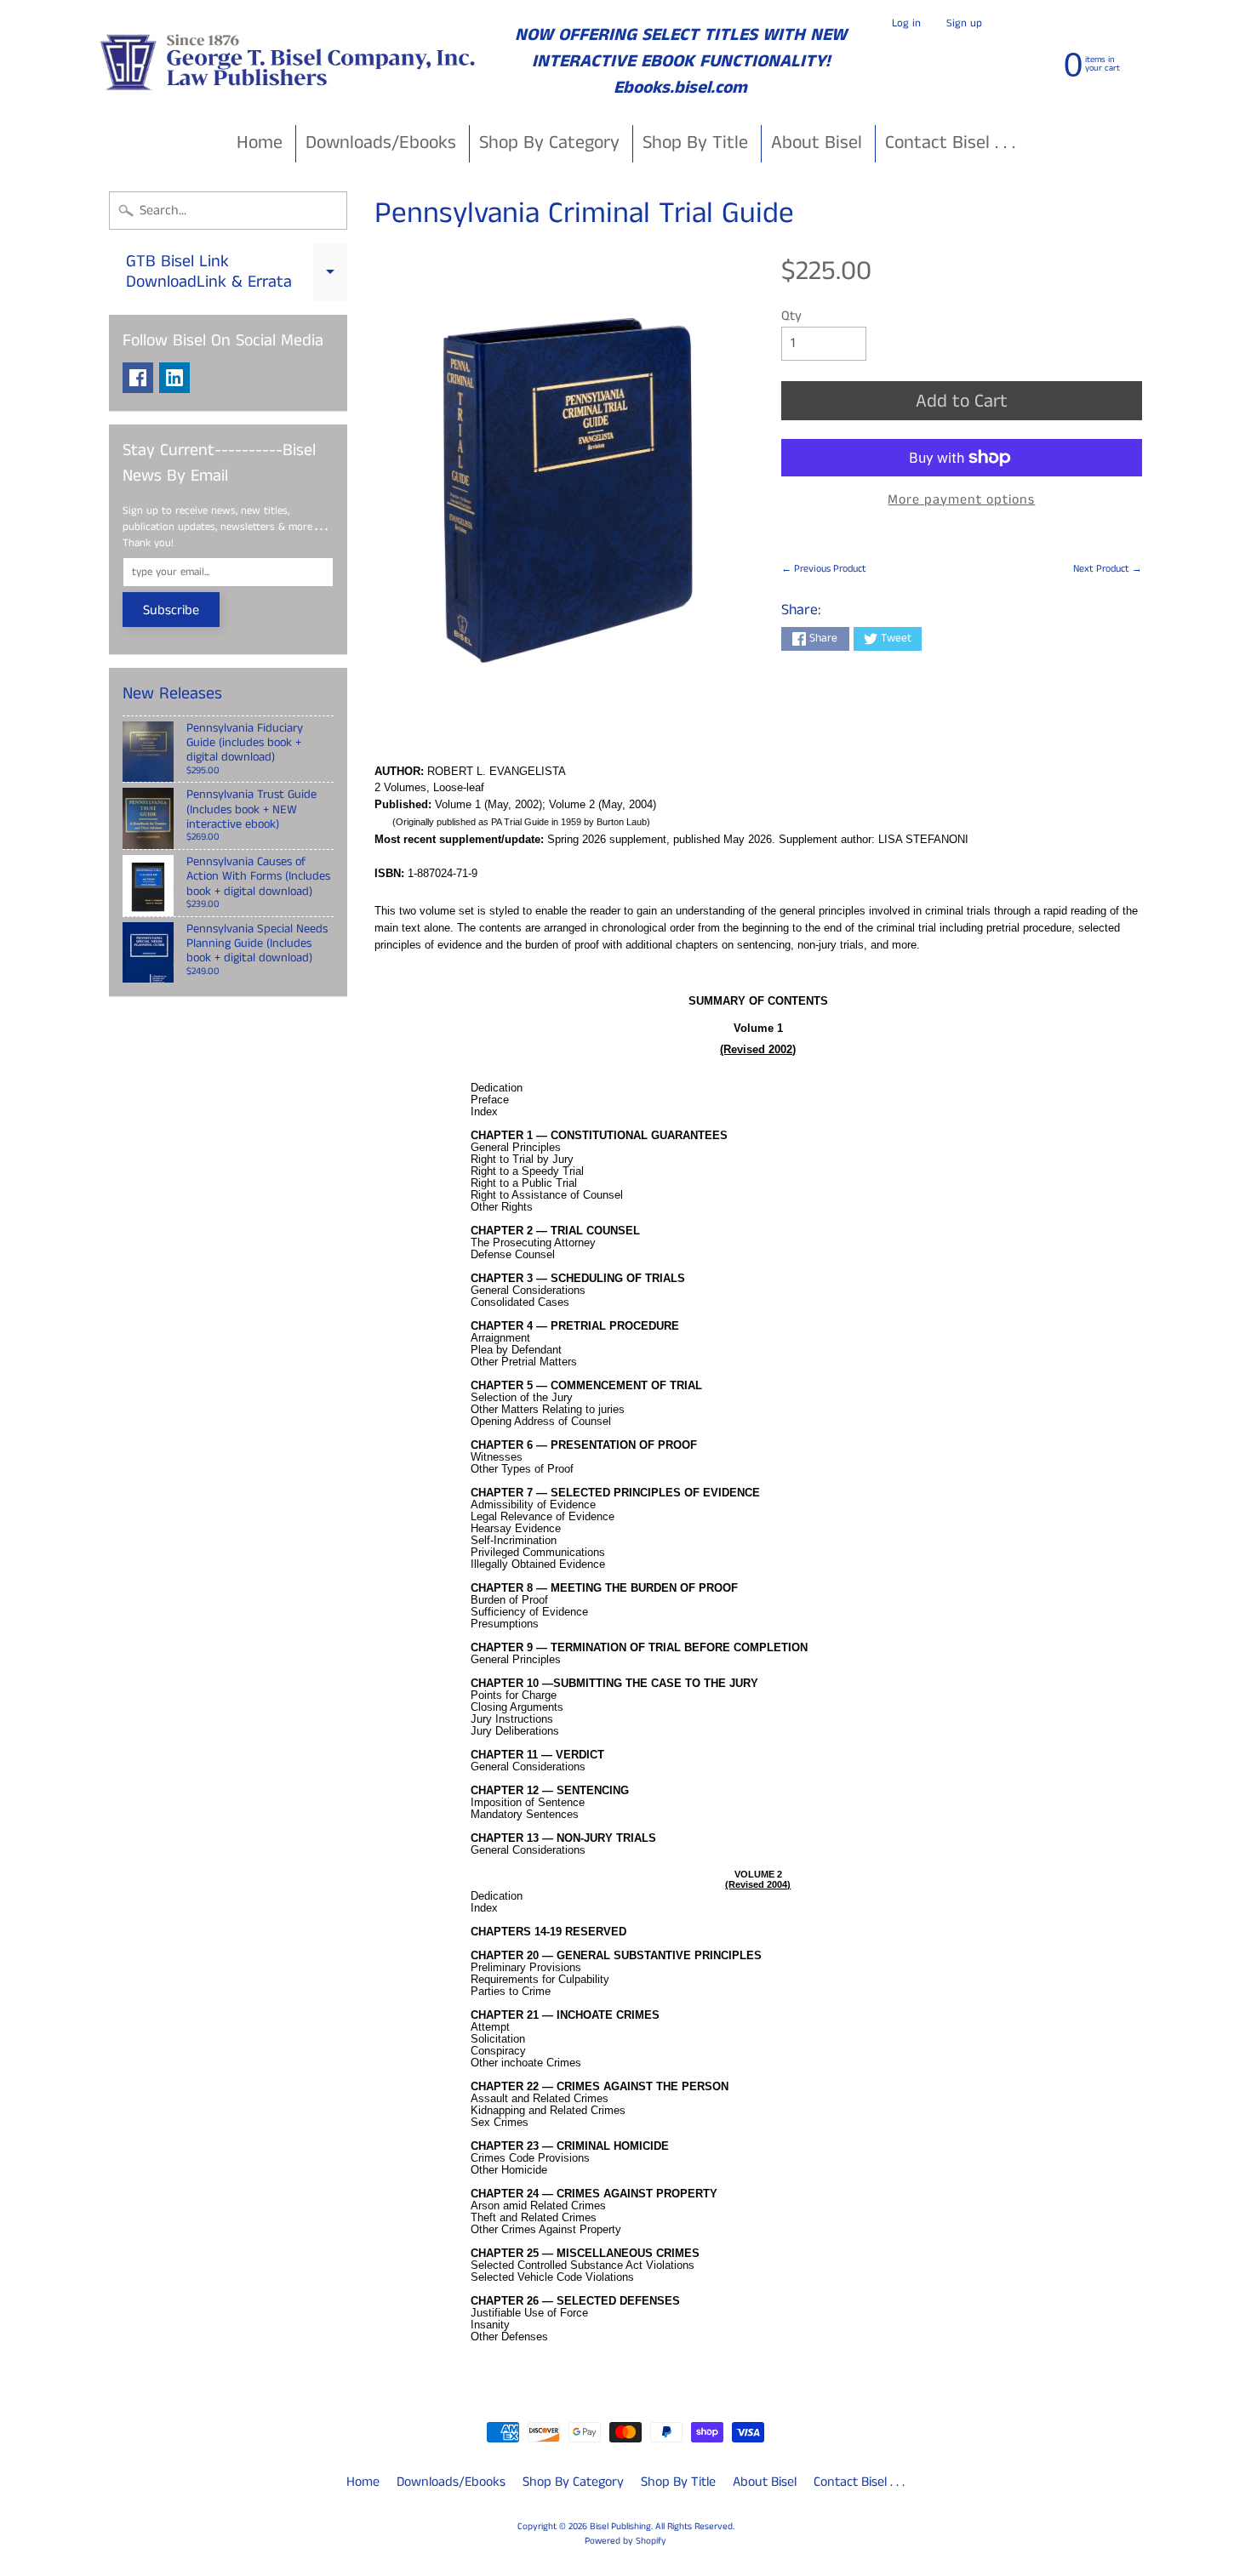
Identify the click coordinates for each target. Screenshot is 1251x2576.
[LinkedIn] (174, 378)
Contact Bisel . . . (950, 142)
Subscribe (171, 610)
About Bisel (817, 142)
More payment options (961, 500)
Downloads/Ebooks (381, 142)
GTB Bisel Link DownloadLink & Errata (237, 273)
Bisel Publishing (620, 2527)
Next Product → (1108, 569)
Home (260, 142)
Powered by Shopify (625, 2541)
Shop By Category (549, 142)
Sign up (964, 23)
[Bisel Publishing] (290, 62)
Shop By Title (695, 142)
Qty (791, 316)
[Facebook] (138, 378)
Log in (906, 23)
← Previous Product (824, 569)
